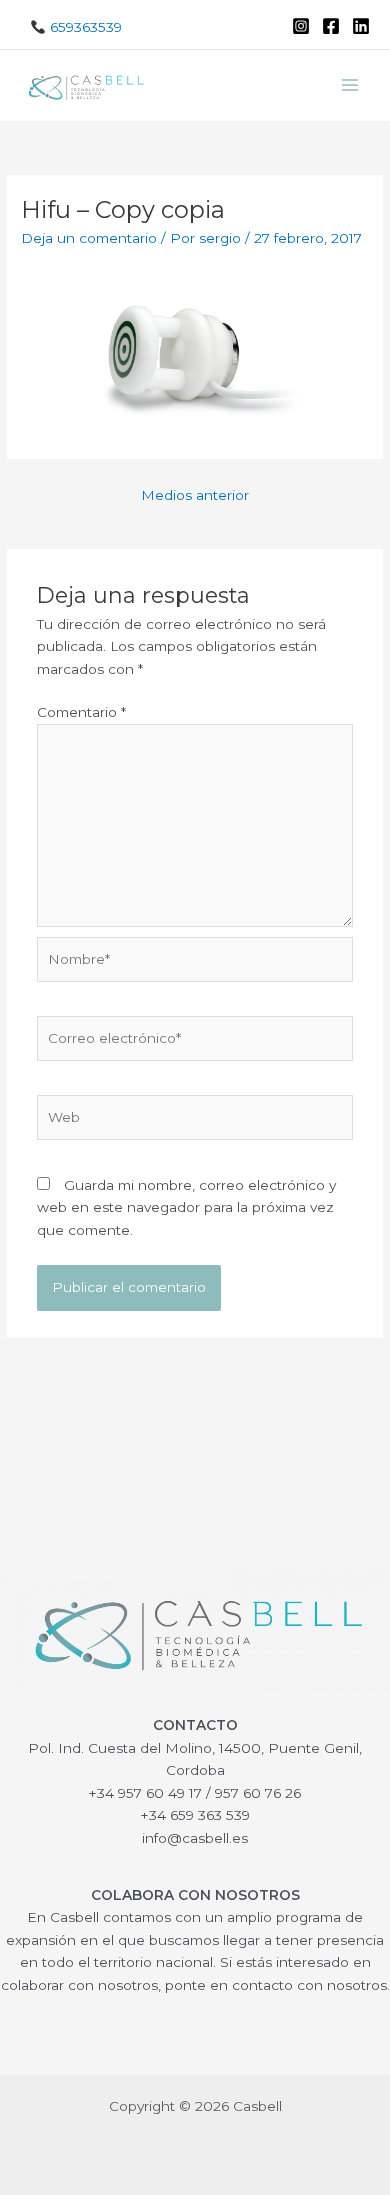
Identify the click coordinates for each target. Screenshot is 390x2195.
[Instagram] (301, 26)
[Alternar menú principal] (350, 85)
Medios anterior (195, 495)
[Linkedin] (361, 26)
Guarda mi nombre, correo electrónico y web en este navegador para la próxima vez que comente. (186, 1207)
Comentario (81, 712)
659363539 (84, 27)
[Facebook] (331, 26)
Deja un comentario (89, 238)
